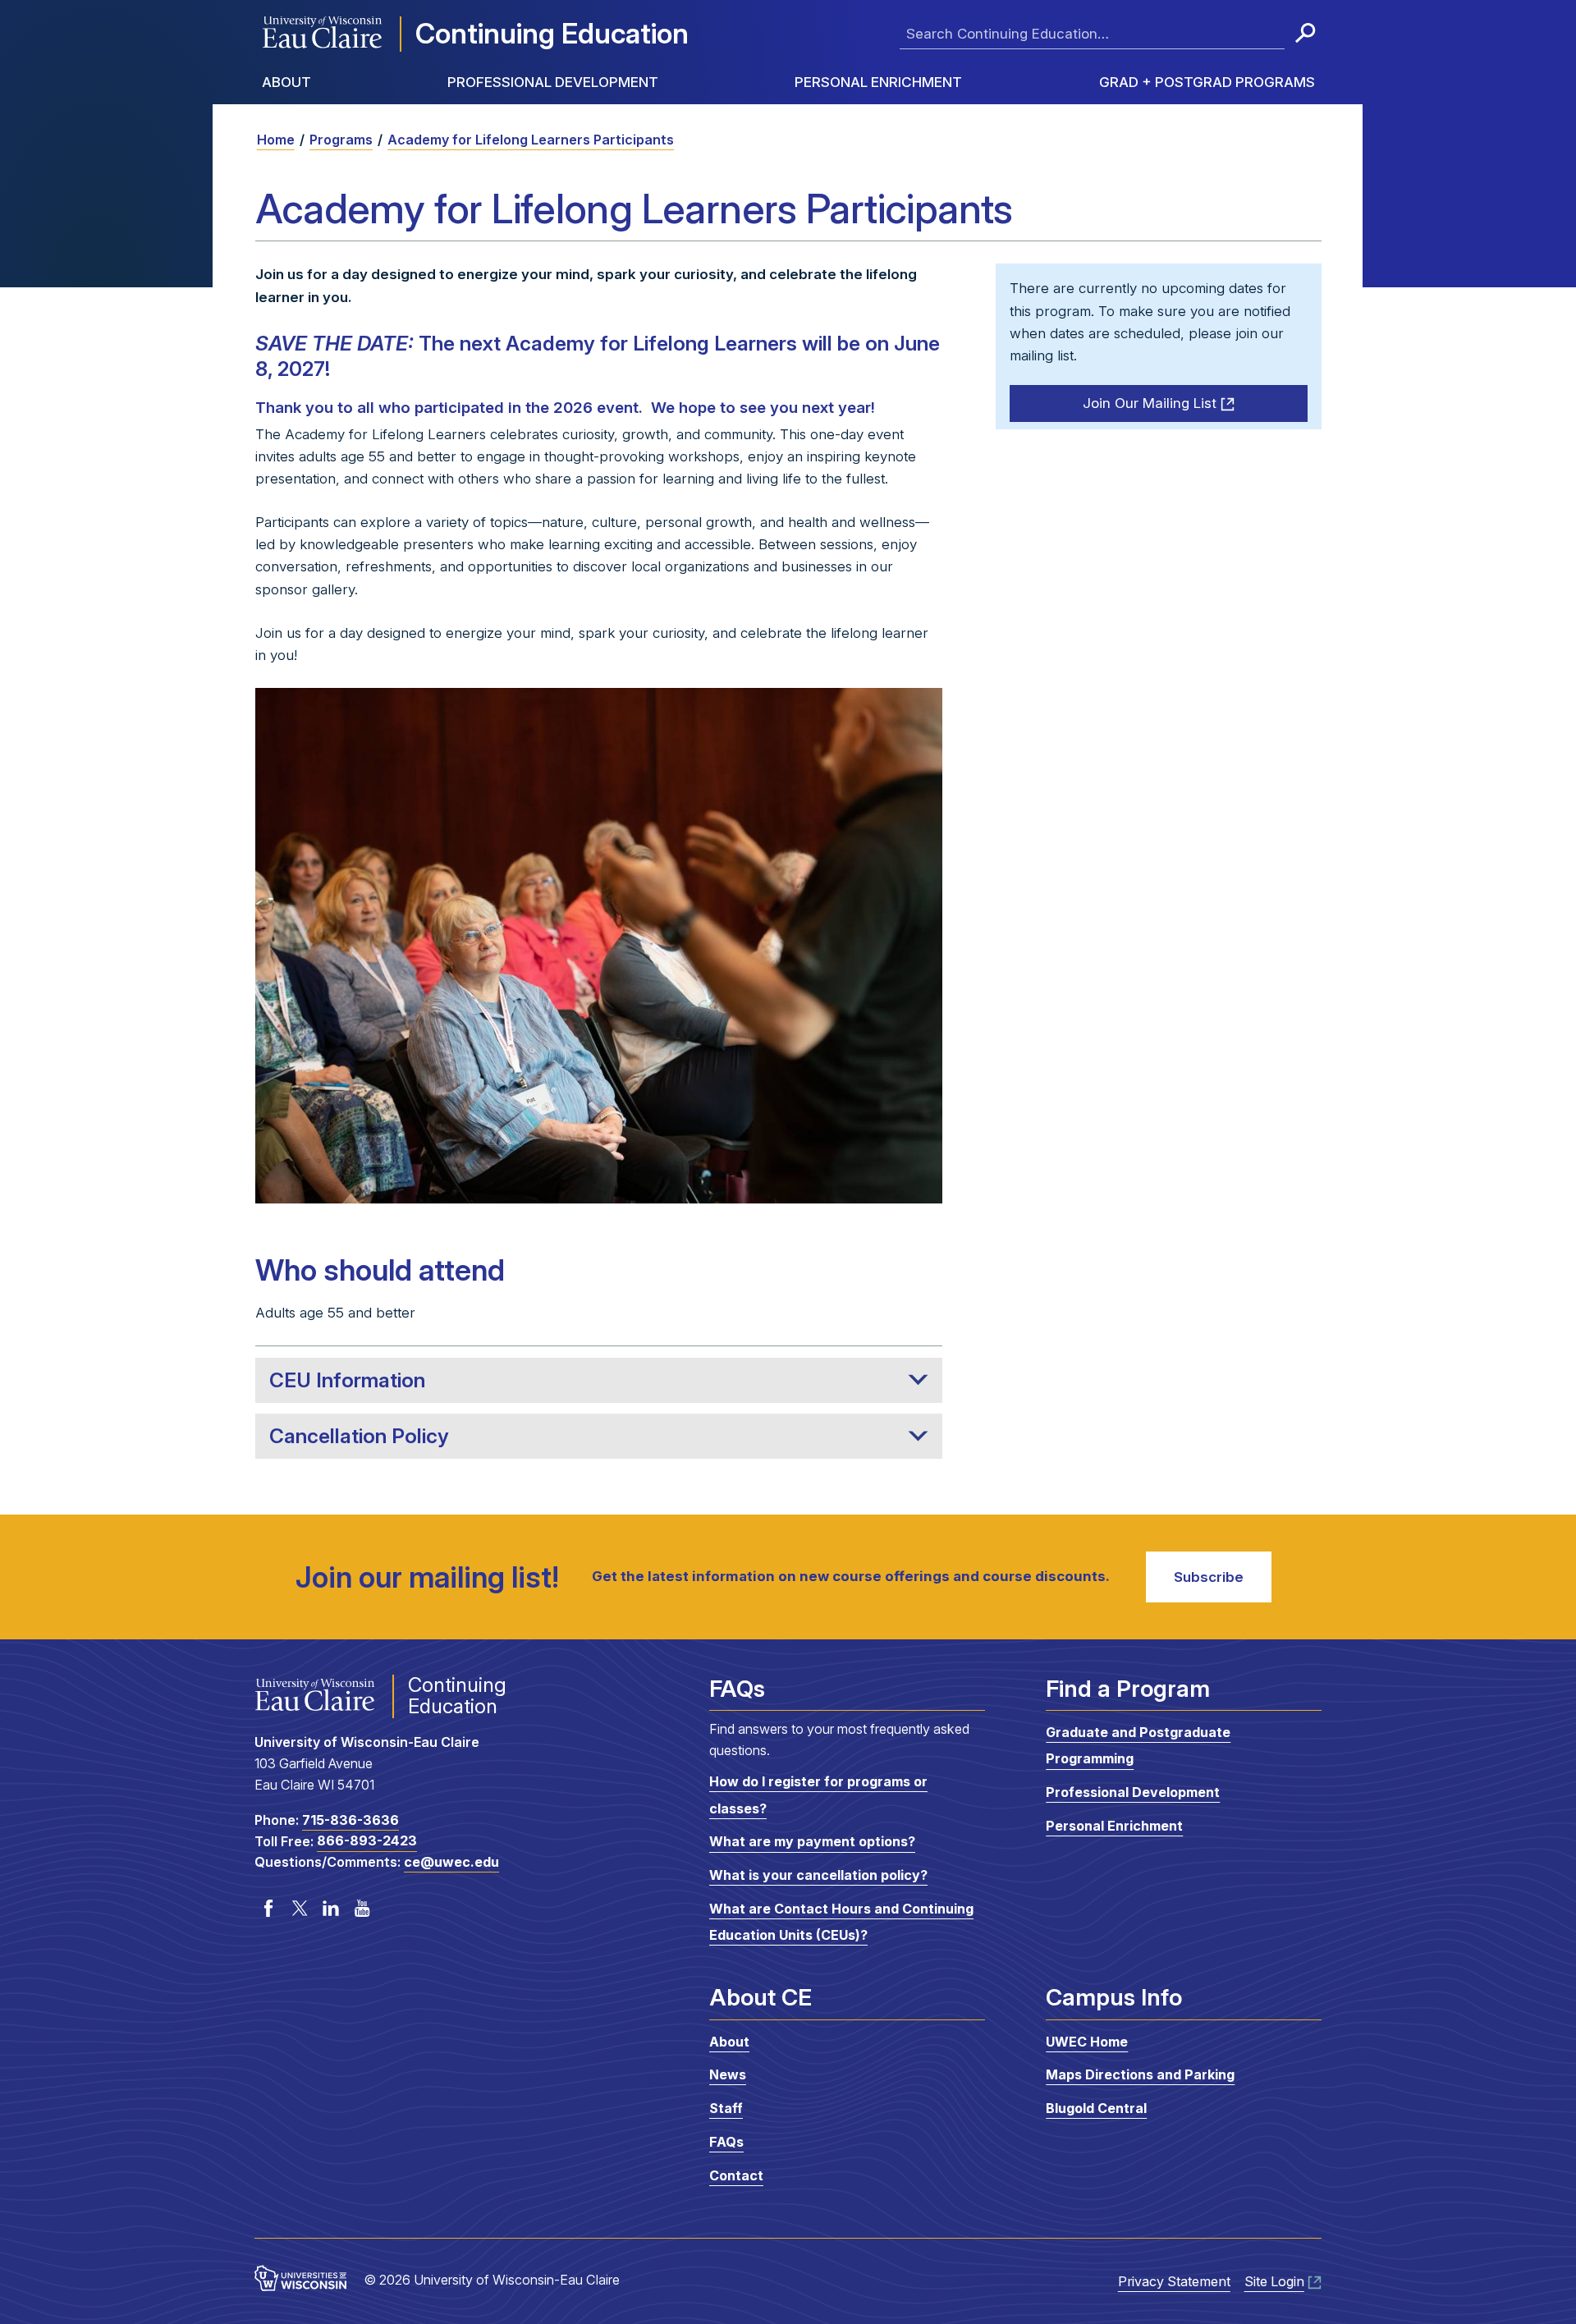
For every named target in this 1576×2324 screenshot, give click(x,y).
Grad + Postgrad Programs (1207, 82)
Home (276, 140)
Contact (736, 2175)
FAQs (726, 2142)
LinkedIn (331, 1908)
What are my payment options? (812, 1842)
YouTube (362, 1908)
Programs (341, 140)
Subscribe (1209, 1577)
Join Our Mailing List (1150, 403)
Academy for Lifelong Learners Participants (531, 140)
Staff (726, 2108)
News (728, 2074)
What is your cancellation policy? (818, 1875)
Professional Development (553, 82)
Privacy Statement (1174, 2281)
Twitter (300, 1908)
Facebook (268, 1908)
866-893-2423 (367, 1841)
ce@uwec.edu (451, 1862)
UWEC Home (1087, 2042)
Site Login (1274, 2281)
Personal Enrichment (878, 82)
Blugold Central (1096, 2108)
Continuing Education (552, 33)
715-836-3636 (350, 1820)
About (286, 82)
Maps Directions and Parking (1140, 2074)
